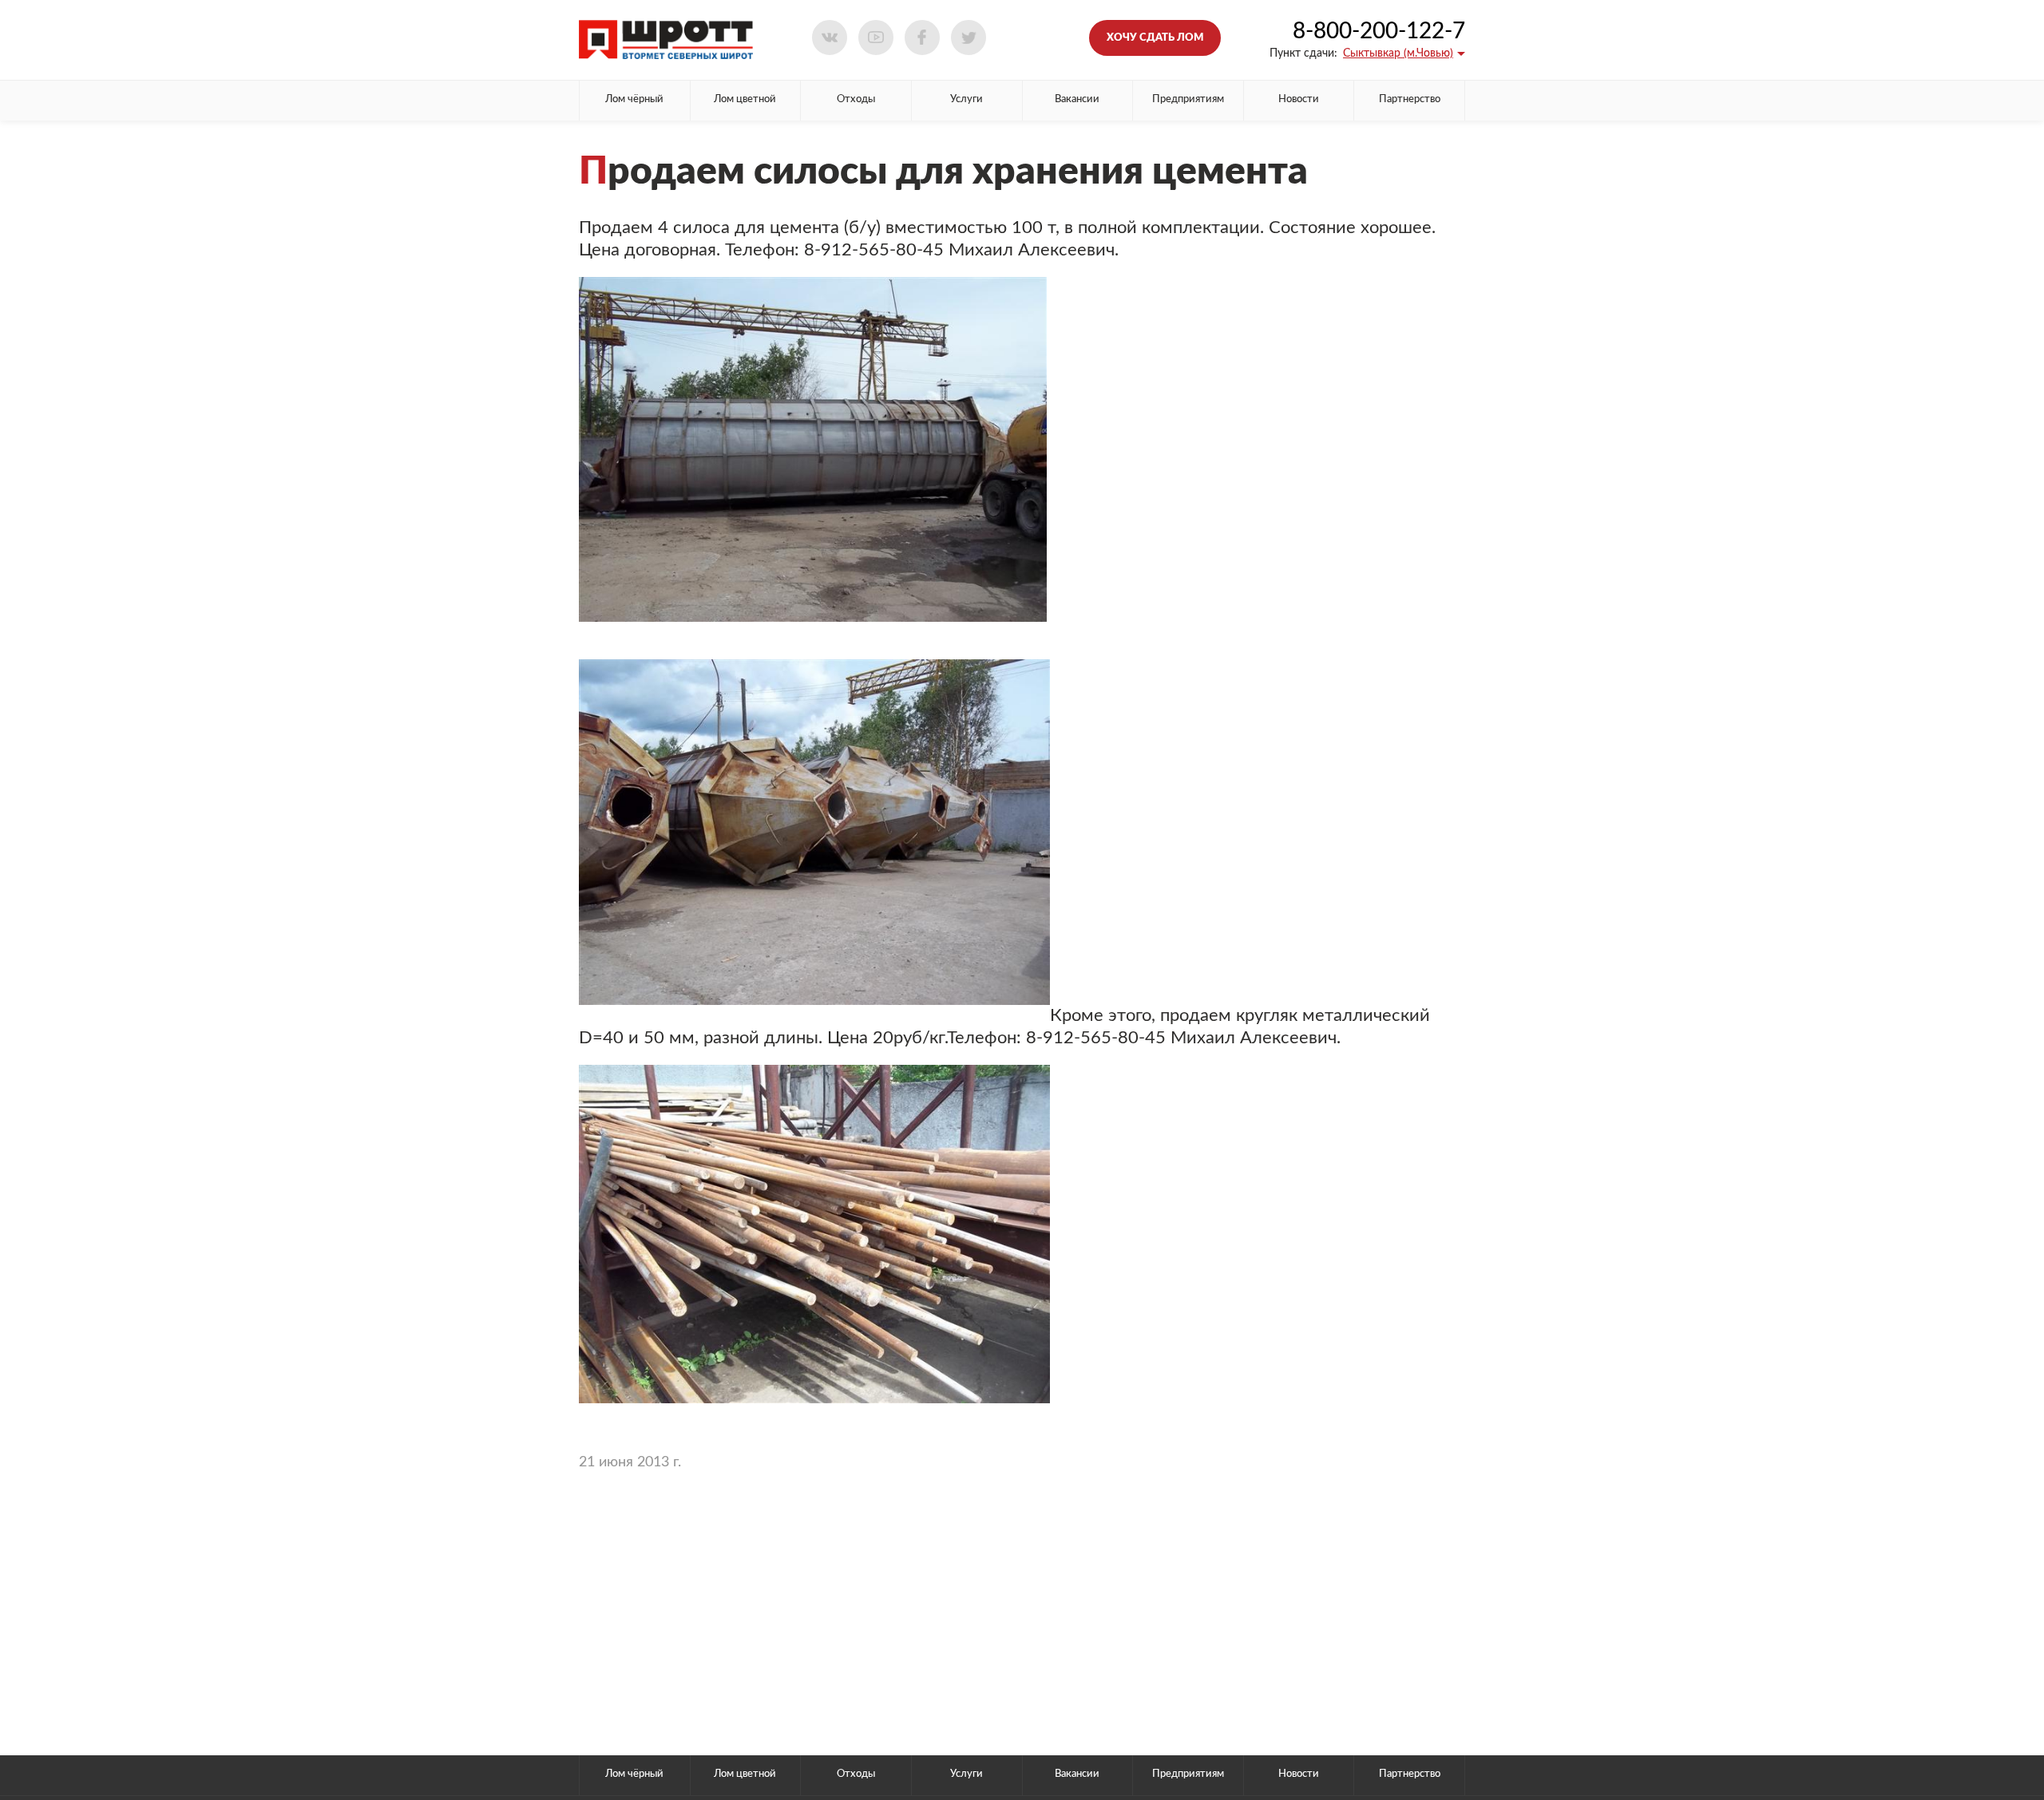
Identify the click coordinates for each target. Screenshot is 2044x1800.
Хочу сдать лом (1155, 38)
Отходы (856, 99)
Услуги (967, 99)
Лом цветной (745, 99)
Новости (1299, 99)
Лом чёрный (634, 99)
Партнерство (1410, 99)
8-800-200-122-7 (1379, 31)
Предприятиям (1188, 99)
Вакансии (1077, 99)
